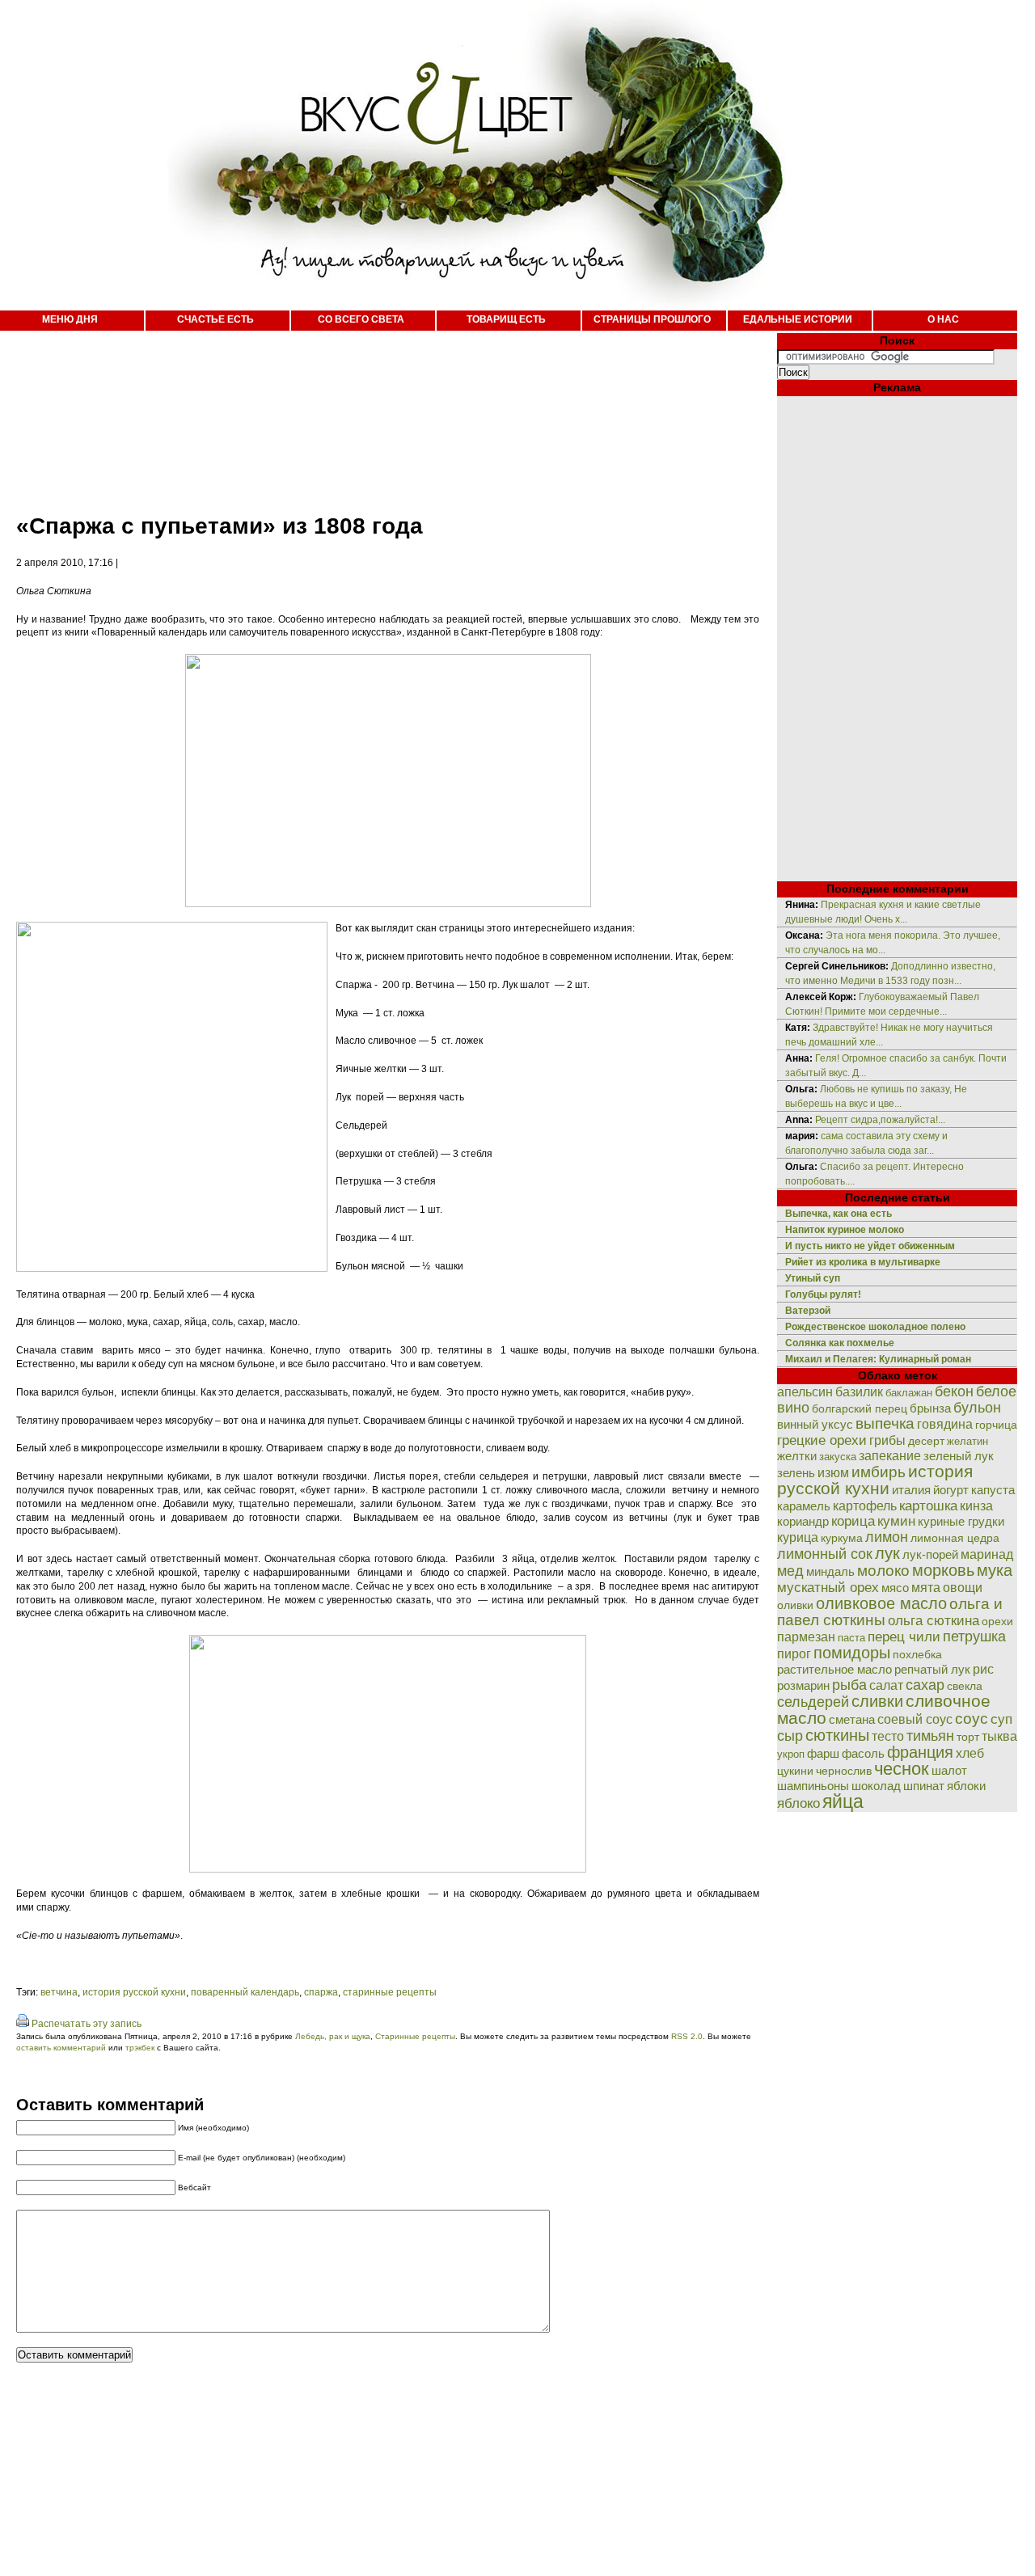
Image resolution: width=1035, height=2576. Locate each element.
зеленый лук (959, 1456)
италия (911, 1490)
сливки (877, 1701)
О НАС (943, 319)
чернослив (844, 1771)
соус (972, 1718)
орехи (997, 1621)
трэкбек (140, 2048)
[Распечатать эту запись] (23, 2024)
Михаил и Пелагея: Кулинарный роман (878, 1359)
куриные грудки (961, 1522)
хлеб (970, 1753)
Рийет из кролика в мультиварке (863, 1262)
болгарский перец (860, 1409)
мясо (895, 1588)
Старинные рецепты (415, 2036)
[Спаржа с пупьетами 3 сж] (388, 1869)
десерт (926, 1441)
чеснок (902, 1769)
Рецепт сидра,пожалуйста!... (880, 1120)
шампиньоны (813, 1786)
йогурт (951, 1490)
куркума (842, 1538)
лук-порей (930, 1555)
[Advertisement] (372, 412)
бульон (977, 1408)
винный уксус (815, 1425)
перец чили (904, 1637)
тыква (999, 1736)
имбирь (879, 1472)
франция (920, 1752)
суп (1001, 1719)
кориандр (803, 1522)
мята (926, 1587)
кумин (896, 1521)
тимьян (930, 1736)
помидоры (852, 1653)
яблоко (798, 1803)
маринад (987, 1554)
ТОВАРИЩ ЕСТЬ (506, 319)
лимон (887, 1537)
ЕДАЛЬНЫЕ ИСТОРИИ (798, 319)
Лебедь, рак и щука (333, 2036)
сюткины (837, 1735)
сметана (852, 1720)
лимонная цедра (955, 1538)
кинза (976, 1505)
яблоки (966, 1786)
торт (968, 1737)
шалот (949, 1770)
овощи (963, 1587)
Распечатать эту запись (87, 2024)
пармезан (806, 1636)
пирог (794, 1654)
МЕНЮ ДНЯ (70, 319)
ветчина (59, 1992)
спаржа (321, 1992)
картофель (865, 1506)
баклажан (909, 1393)
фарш (823, 1753)
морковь (943, 1570)
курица (798, 1537)
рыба (849, 1685)
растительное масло (834, 1670)
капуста (993, 1490)
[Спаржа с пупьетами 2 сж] (388, 904)
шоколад (876, 1786)
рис (983, 1669)
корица (853, 1521)
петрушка (974, 1636)
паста (851, 1638)
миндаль (830, 1571)
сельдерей (813, 1702)
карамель (804, 1506)
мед (790, 1571)
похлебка (917, 1655)
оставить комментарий (61, 2048)
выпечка (885, 1423)
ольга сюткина (934, 1621)
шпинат (924, 1786)
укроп (791, 1754)
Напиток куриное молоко (845, 1230)
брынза (930, 1408)
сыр (790, 1736)
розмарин (803, 1685)
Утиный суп (813, 1278)
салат (886, 1685)
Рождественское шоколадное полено (875, 1327)
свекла (965, 1686)
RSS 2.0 (687, 2036)
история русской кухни (134, 1992)
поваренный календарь (245, 1992)
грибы (887, 1440)
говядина (945, 1424)
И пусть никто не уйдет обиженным (870, 1246)
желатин (967, 1441)
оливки (795, 1605)
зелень (796, 1473)
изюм (833, 1473)
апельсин (805, 1392)
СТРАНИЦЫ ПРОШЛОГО (652, 319)
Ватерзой (808, 1311)
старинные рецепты (390, 1992)
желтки (797, 1456)
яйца (843, 1801)
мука (995, 1570)
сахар (925, 1685)
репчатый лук (932, 1669)
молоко (883, 1570)
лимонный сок (825, 1554)
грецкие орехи (822, 1440)
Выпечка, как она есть (839, 1214)
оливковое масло (881, 1603)
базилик (859, 1392)
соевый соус (915, 1719)
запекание (890, 1456)
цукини (795, 1771)
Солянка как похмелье (840, 1343)
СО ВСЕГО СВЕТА (361, 319)
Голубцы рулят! (823, 1294)
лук (887, 1553)
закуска (838, 1457)
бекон (954, 1391)
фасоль (863, 1753)
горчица (996, 1425)
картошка (928, 1506)
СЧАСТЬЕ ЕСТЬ (215, 319)
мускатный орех (828, 1588)
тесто (888, 1736)
